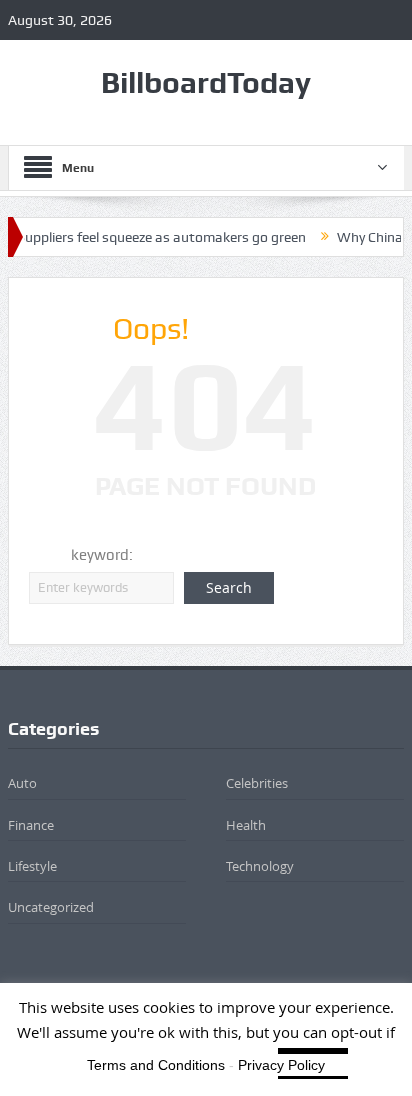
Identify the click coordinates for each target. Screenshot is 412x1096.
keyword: (102, 555)
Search (229, 587)
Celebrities (257, 783)
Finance (31, 825)
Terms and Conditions (156, 1065)
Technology (260, 866)
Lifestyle (32, 866)
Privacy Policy (281, 1065)
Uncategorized (51, 907)
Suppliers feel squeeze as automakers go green (153, 237)
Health (246, 825)
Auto (22, 783)
